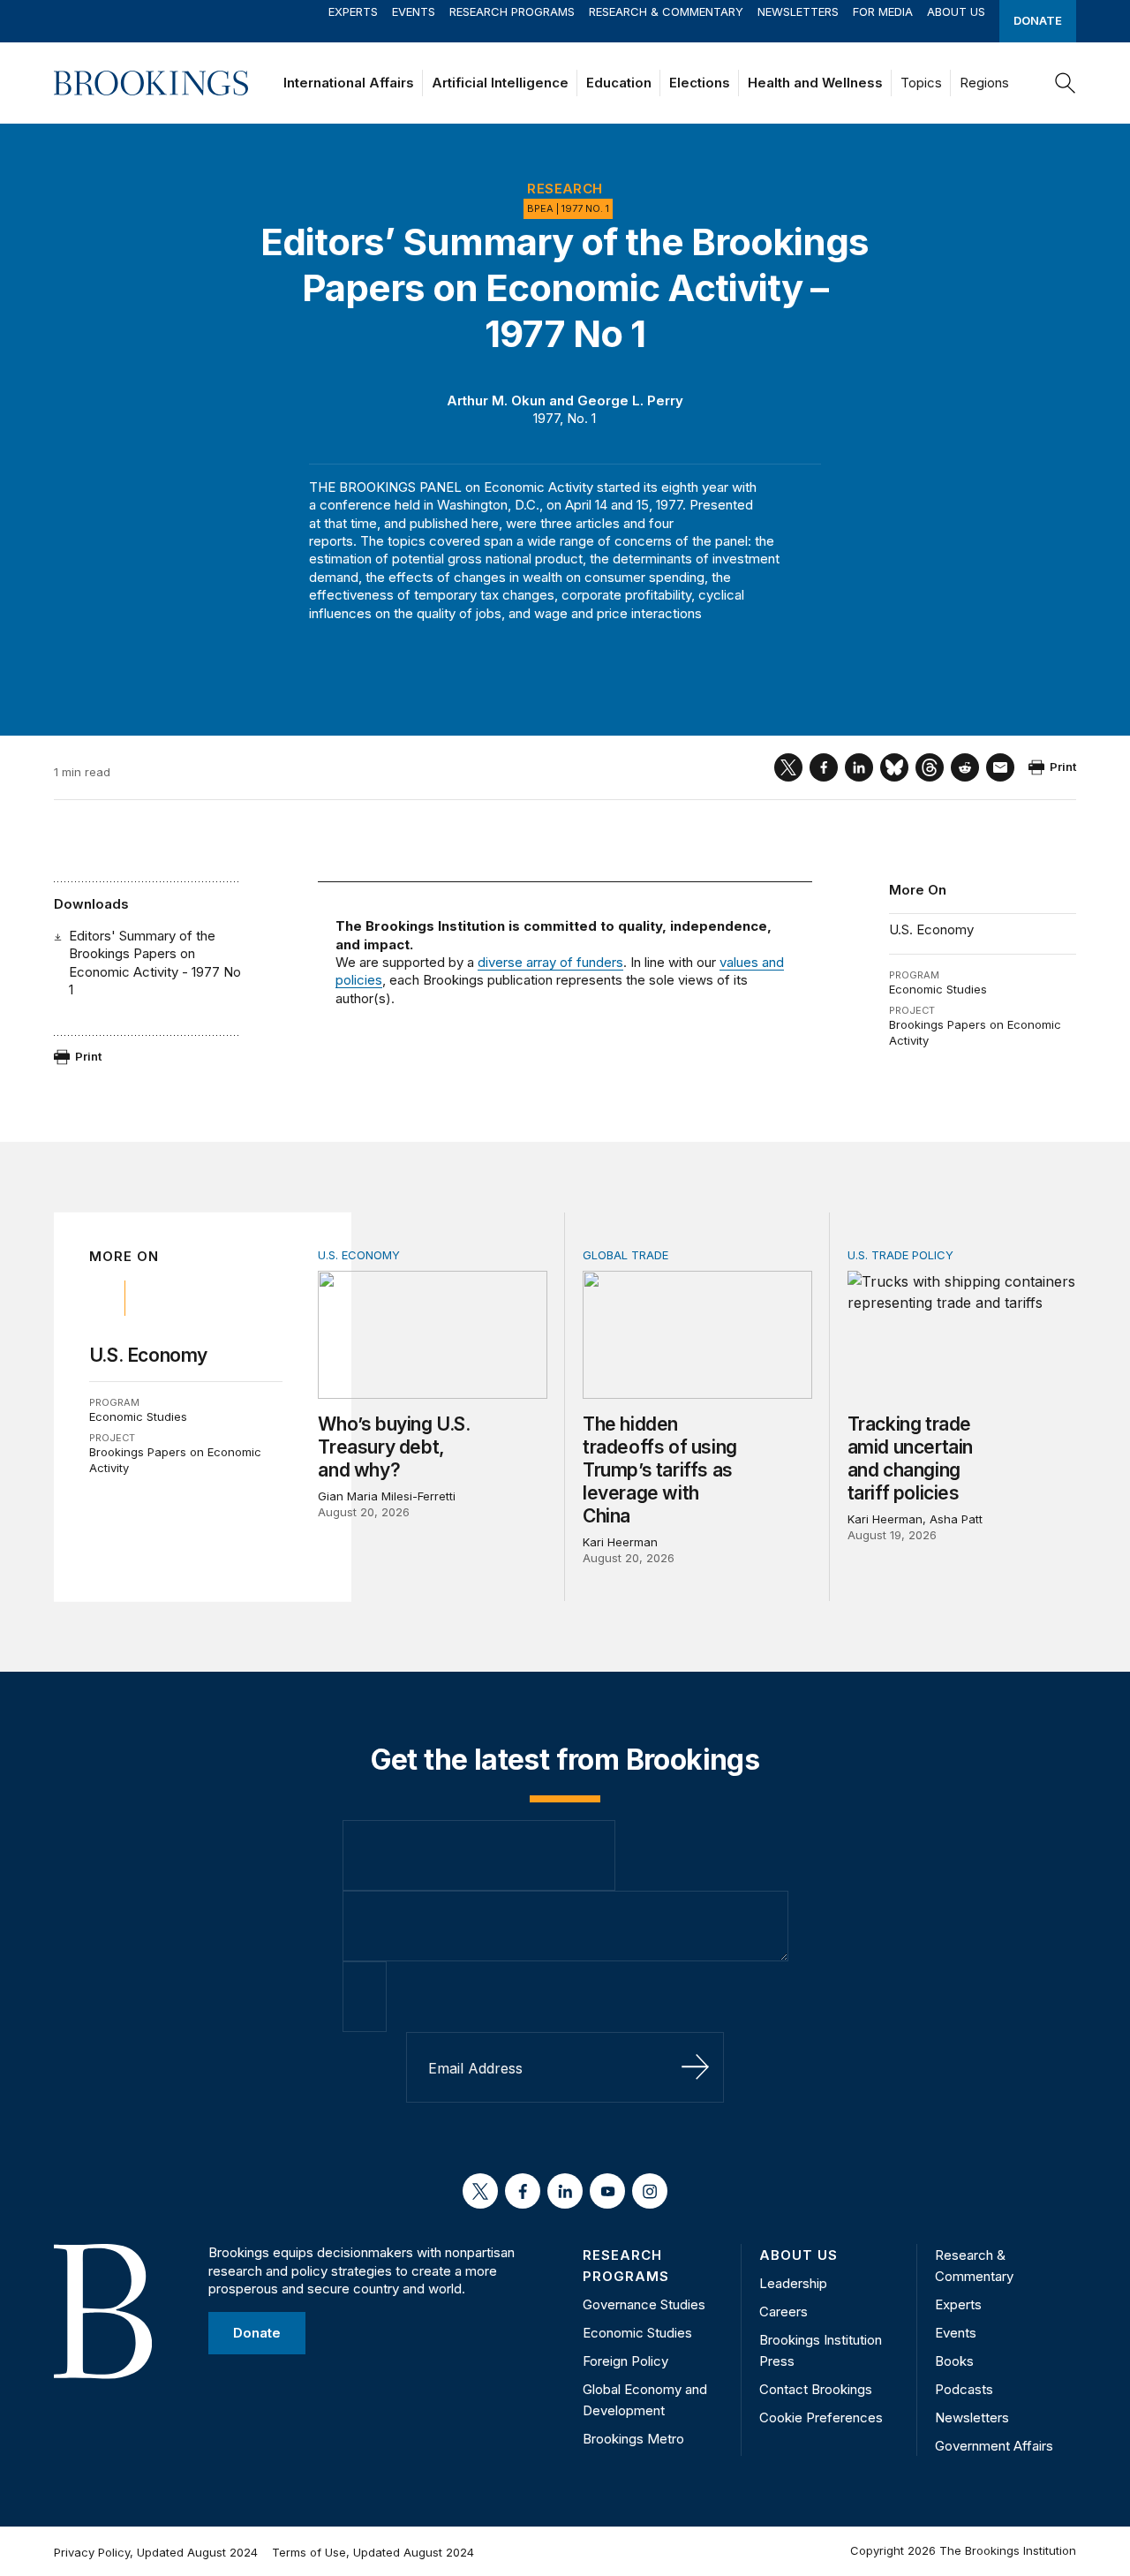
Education (619, 83)
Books (954, 2361)
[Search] (1066, 83)
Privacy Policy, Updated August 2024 (156, 2552)
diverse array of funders (550, 962)
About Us (956, 11)
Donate (1038, 20)
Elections (700, 83)
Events (414, 11)
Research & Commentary (666, 11)
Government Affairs (994, 2446)
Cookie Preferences (821, 2417)
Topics (921, 83)
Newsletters (798, 11)
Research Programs (512, 11)
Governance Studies (644, 2304)
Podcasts (964, 2389)
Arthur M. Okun (496, 400)
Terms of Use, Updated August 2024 (373, 2552)
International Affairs (349, 83)
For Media (883, 11)
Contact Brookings (816, 2389)
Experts (353, 11)
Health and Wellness (815, 83)
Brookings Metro (633, 2439)
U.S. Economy (931, 929)
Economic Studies (938, 989)
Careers (783, 2312)
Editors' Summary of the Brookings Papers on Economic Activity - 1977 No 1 (155, 963)
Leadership (793, 2283)
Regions (984, 83)
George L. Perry (630, 400)
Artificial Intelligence (500, 83)
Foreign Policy (625, 2361)
